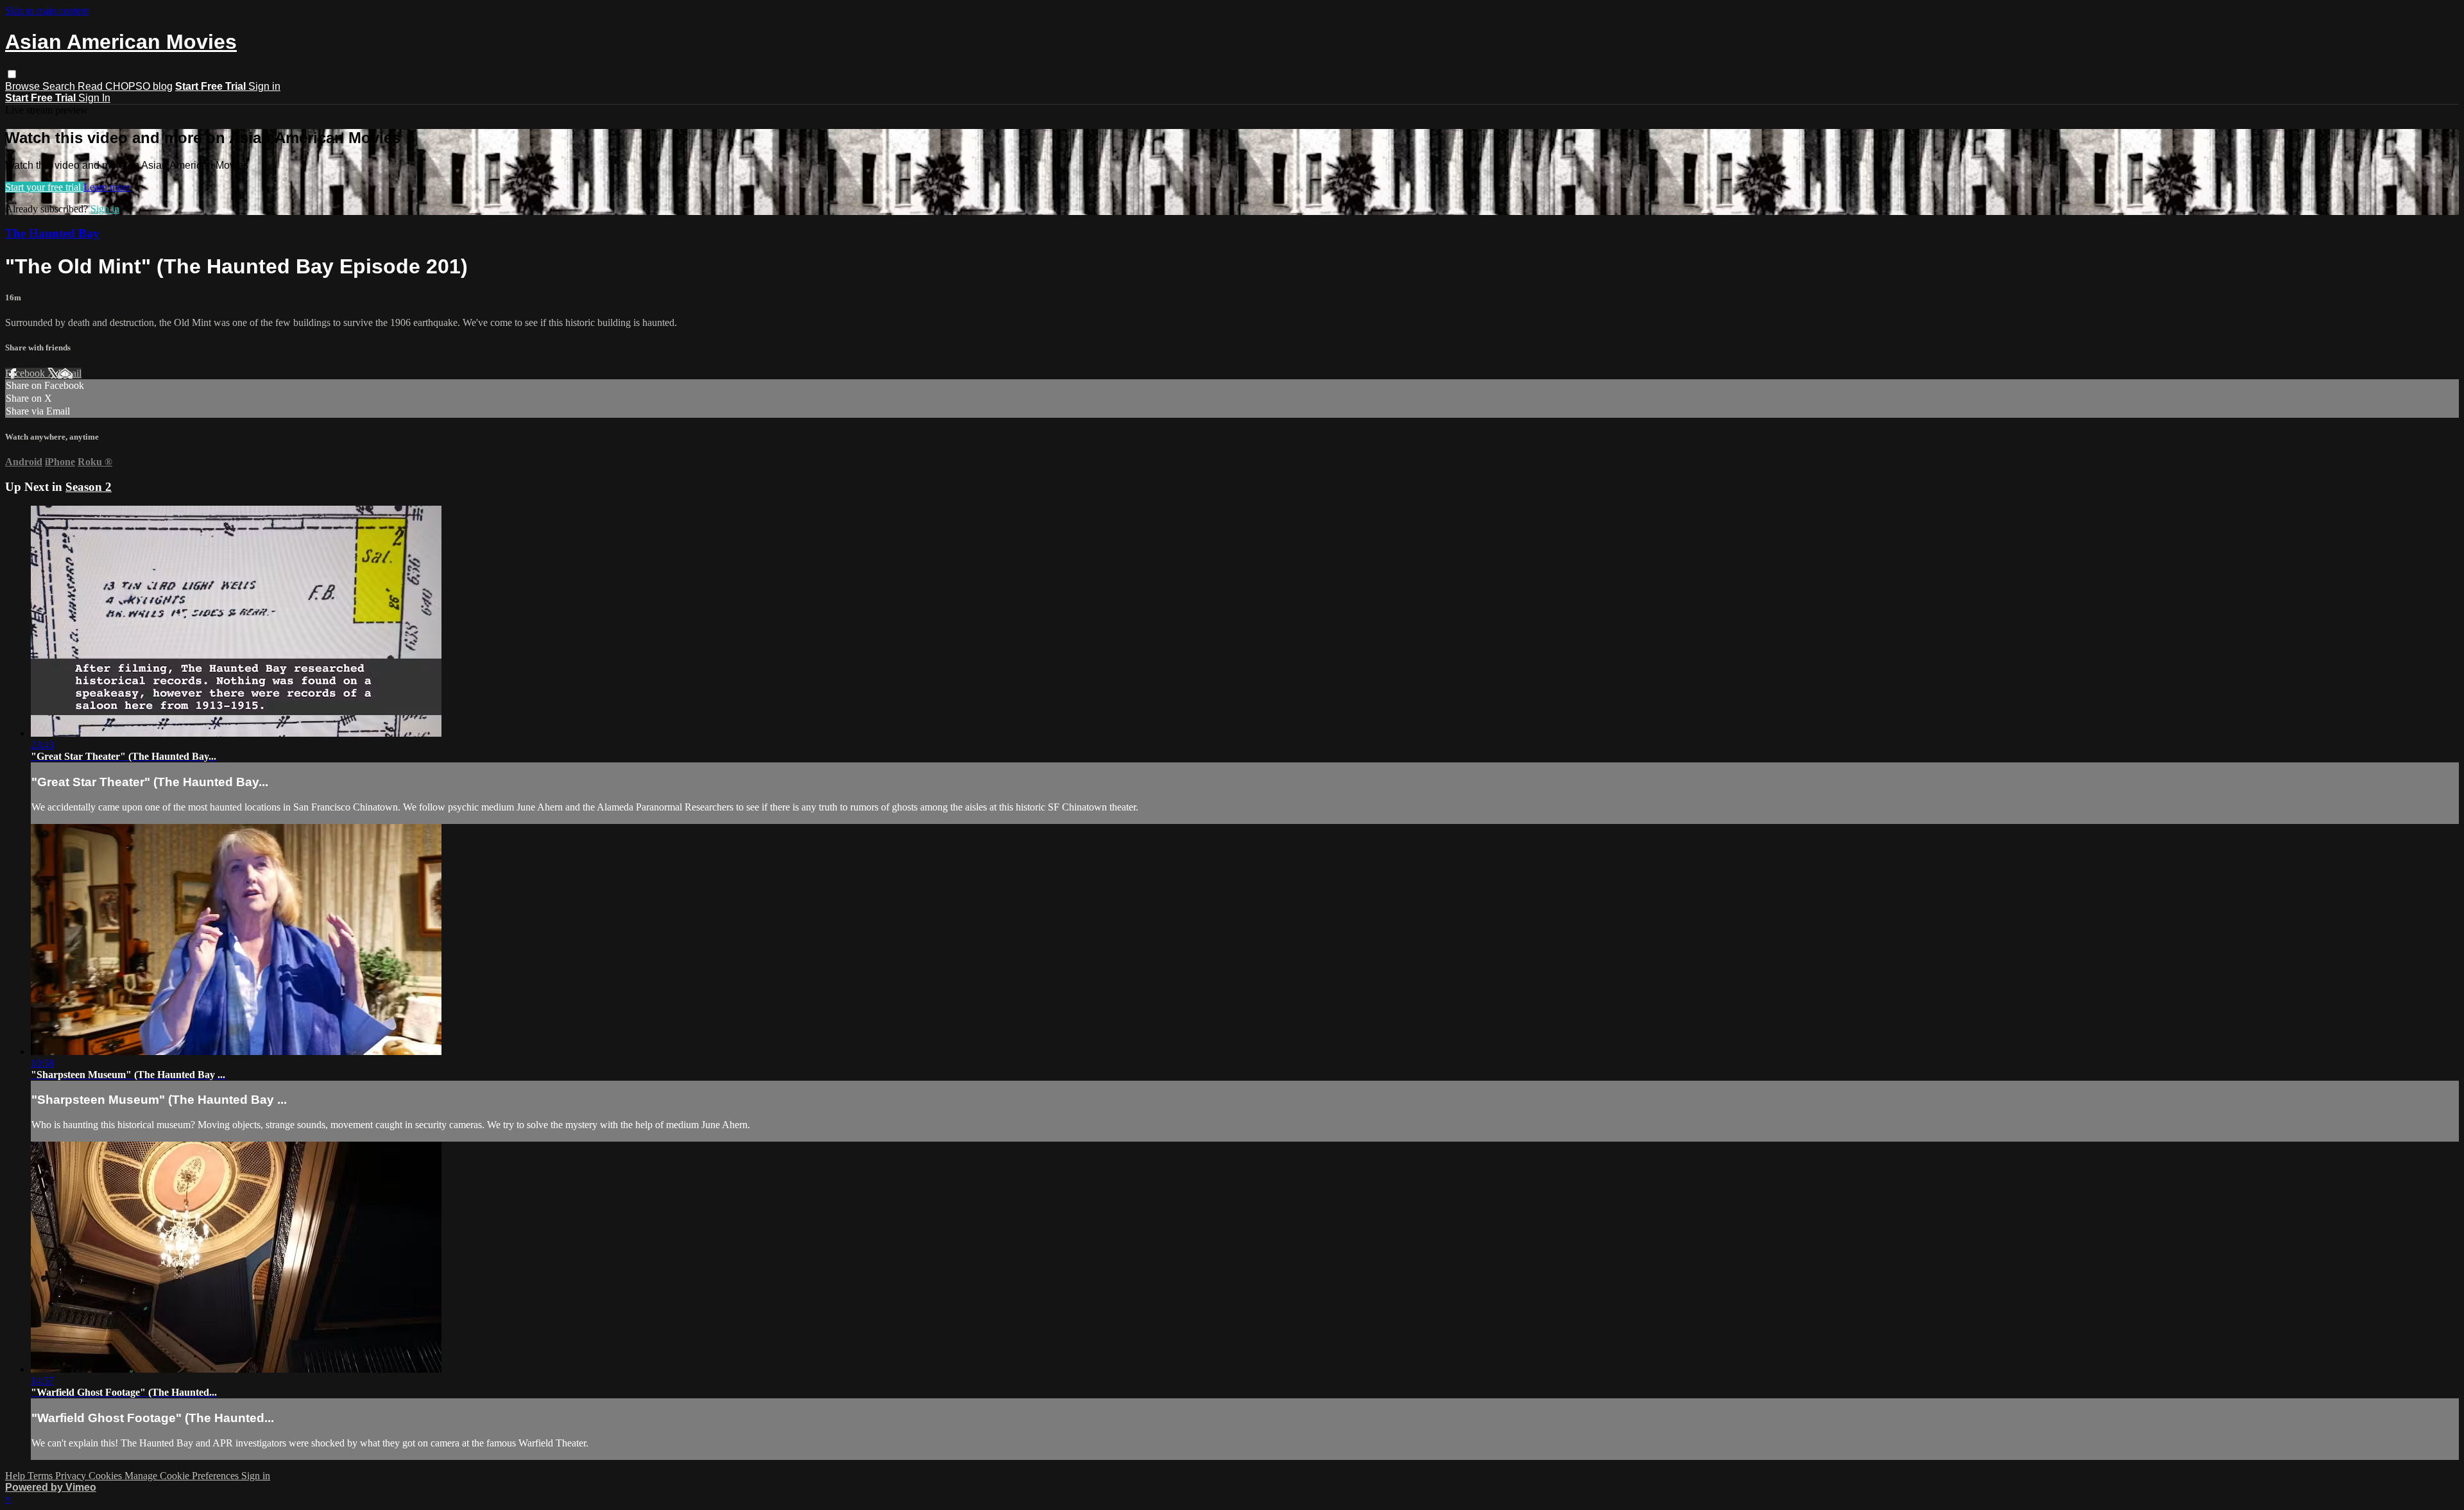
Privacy (72, 1476)
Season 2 (89, 487)
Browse (24, 86)
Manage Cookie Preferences (183, 1476)
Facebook (26, 373)
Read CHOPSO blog (125, 86)
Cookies (107, 1476)
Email (70, 373)
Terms (41, 1476)
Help (16, 1476)
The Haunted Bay (52, 233)
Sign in (264, 86)
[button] (12, 74)
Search (60, 86)
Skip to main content (47, 11)
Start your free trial (44, 187)
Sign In (94, 98)
